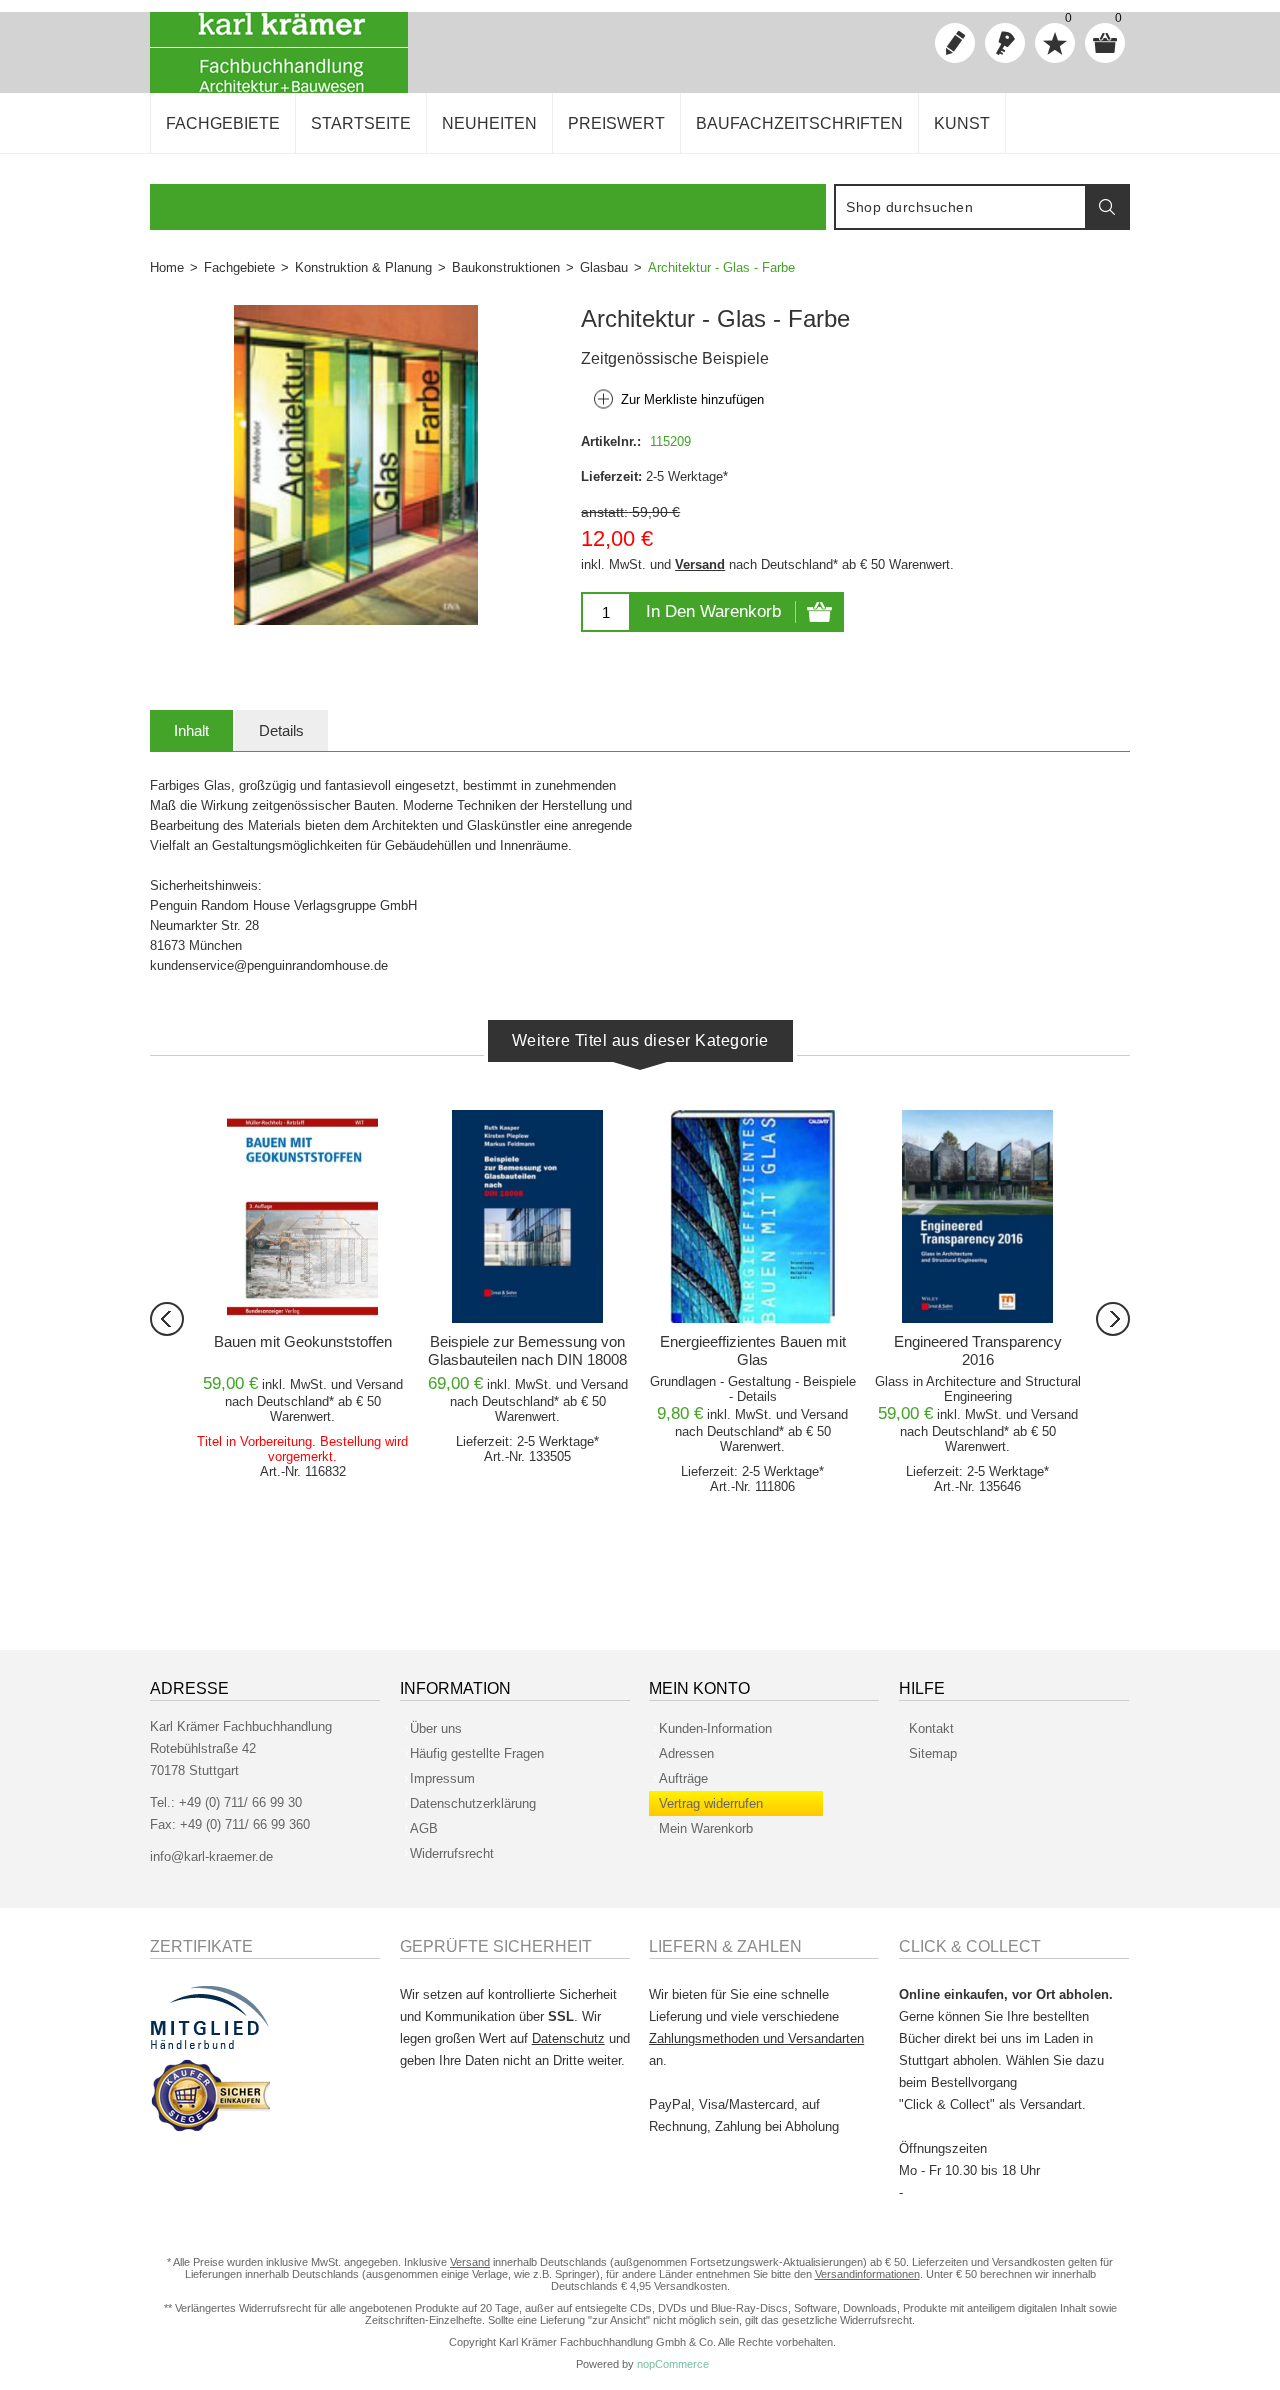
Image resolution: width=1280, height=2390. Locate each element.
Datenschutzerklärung (473, 1803)
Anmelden (1005, 43)
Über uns (436, 1728)
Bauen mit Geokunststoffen (303, 1341)
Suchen (1107, 207)
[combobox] (961, 207)
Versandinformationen (867, 2274)
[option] (302, 1297)
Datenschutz (568, 2038)
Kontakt (931, 1728)
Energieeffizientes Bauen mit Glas (753, 1350)
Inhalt (191, 730)
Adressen (686, 1753)
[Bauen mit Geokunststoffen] (302, 1216)
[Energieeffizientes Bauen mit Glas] (752, 1216)
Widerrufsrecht (452, 1853)
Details (281, 730)
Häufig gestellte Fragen (477, 1753)
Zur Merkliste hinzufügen (692, 399)
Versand (700, 564)
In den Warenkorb (713, 611)
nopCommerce (673, 2364)
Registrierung (955, 43)
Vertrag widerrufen (711, 1803)
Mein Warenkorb (706, 1828)
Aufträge (683, 1778)
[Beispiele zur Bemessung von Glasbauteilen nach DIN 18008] (527, 1216)
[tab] (191, 730)
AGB (424, 1828)
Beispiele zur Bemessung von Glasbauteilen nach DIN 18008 (527, 1350)
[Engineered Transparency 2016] (977, 1216)
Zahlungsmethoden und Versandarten (756, 2038)
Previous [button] (167, 1319)
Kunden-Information (715, 1728)
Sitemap (933, 1753)
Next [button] (1113, 1319)
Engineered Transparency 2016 (978, 1350)
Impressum (442, 1778)
